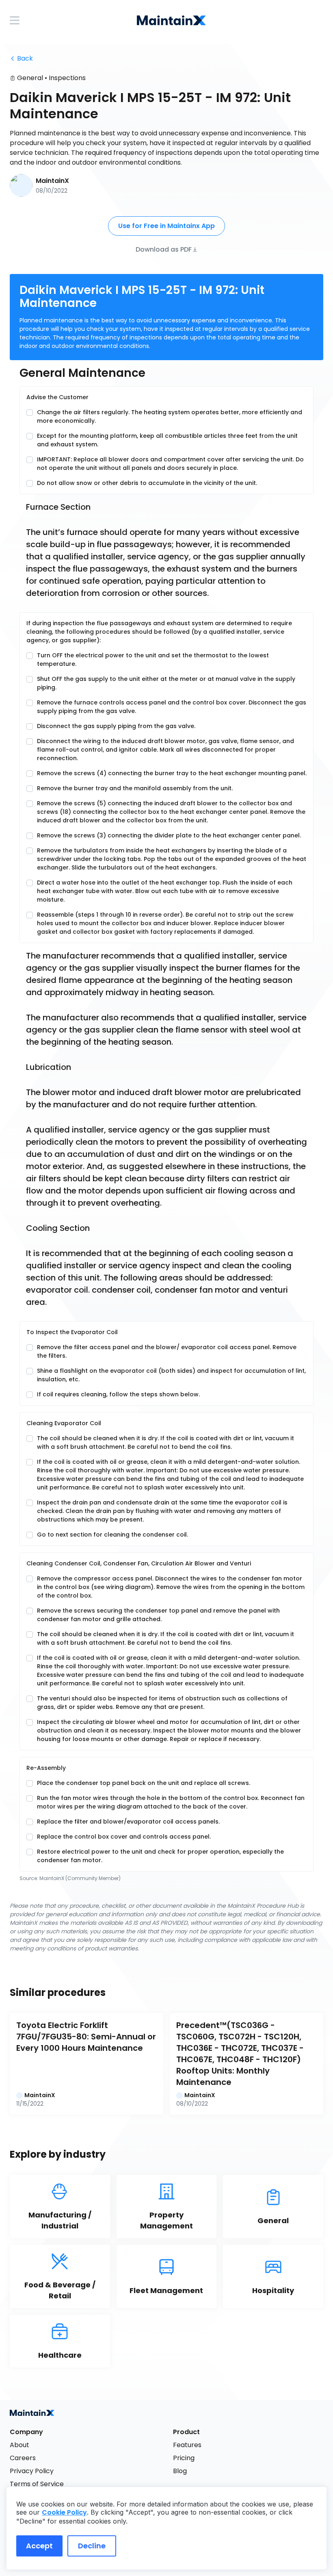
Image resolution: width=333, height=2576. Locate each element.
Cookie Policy (64, 2512)
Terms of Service (37, 2484)
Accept (39, 2546)
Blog (180, 2471)
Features (187, 2445)
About (19, 2445)
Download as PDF (164, 249)
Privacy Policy (32, 2471)
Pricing (184, 2458)
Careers (23, 2458)
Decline (92, 2546)
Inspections (67, 78)
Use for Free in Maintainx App (166, 226)
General (30, 78)
